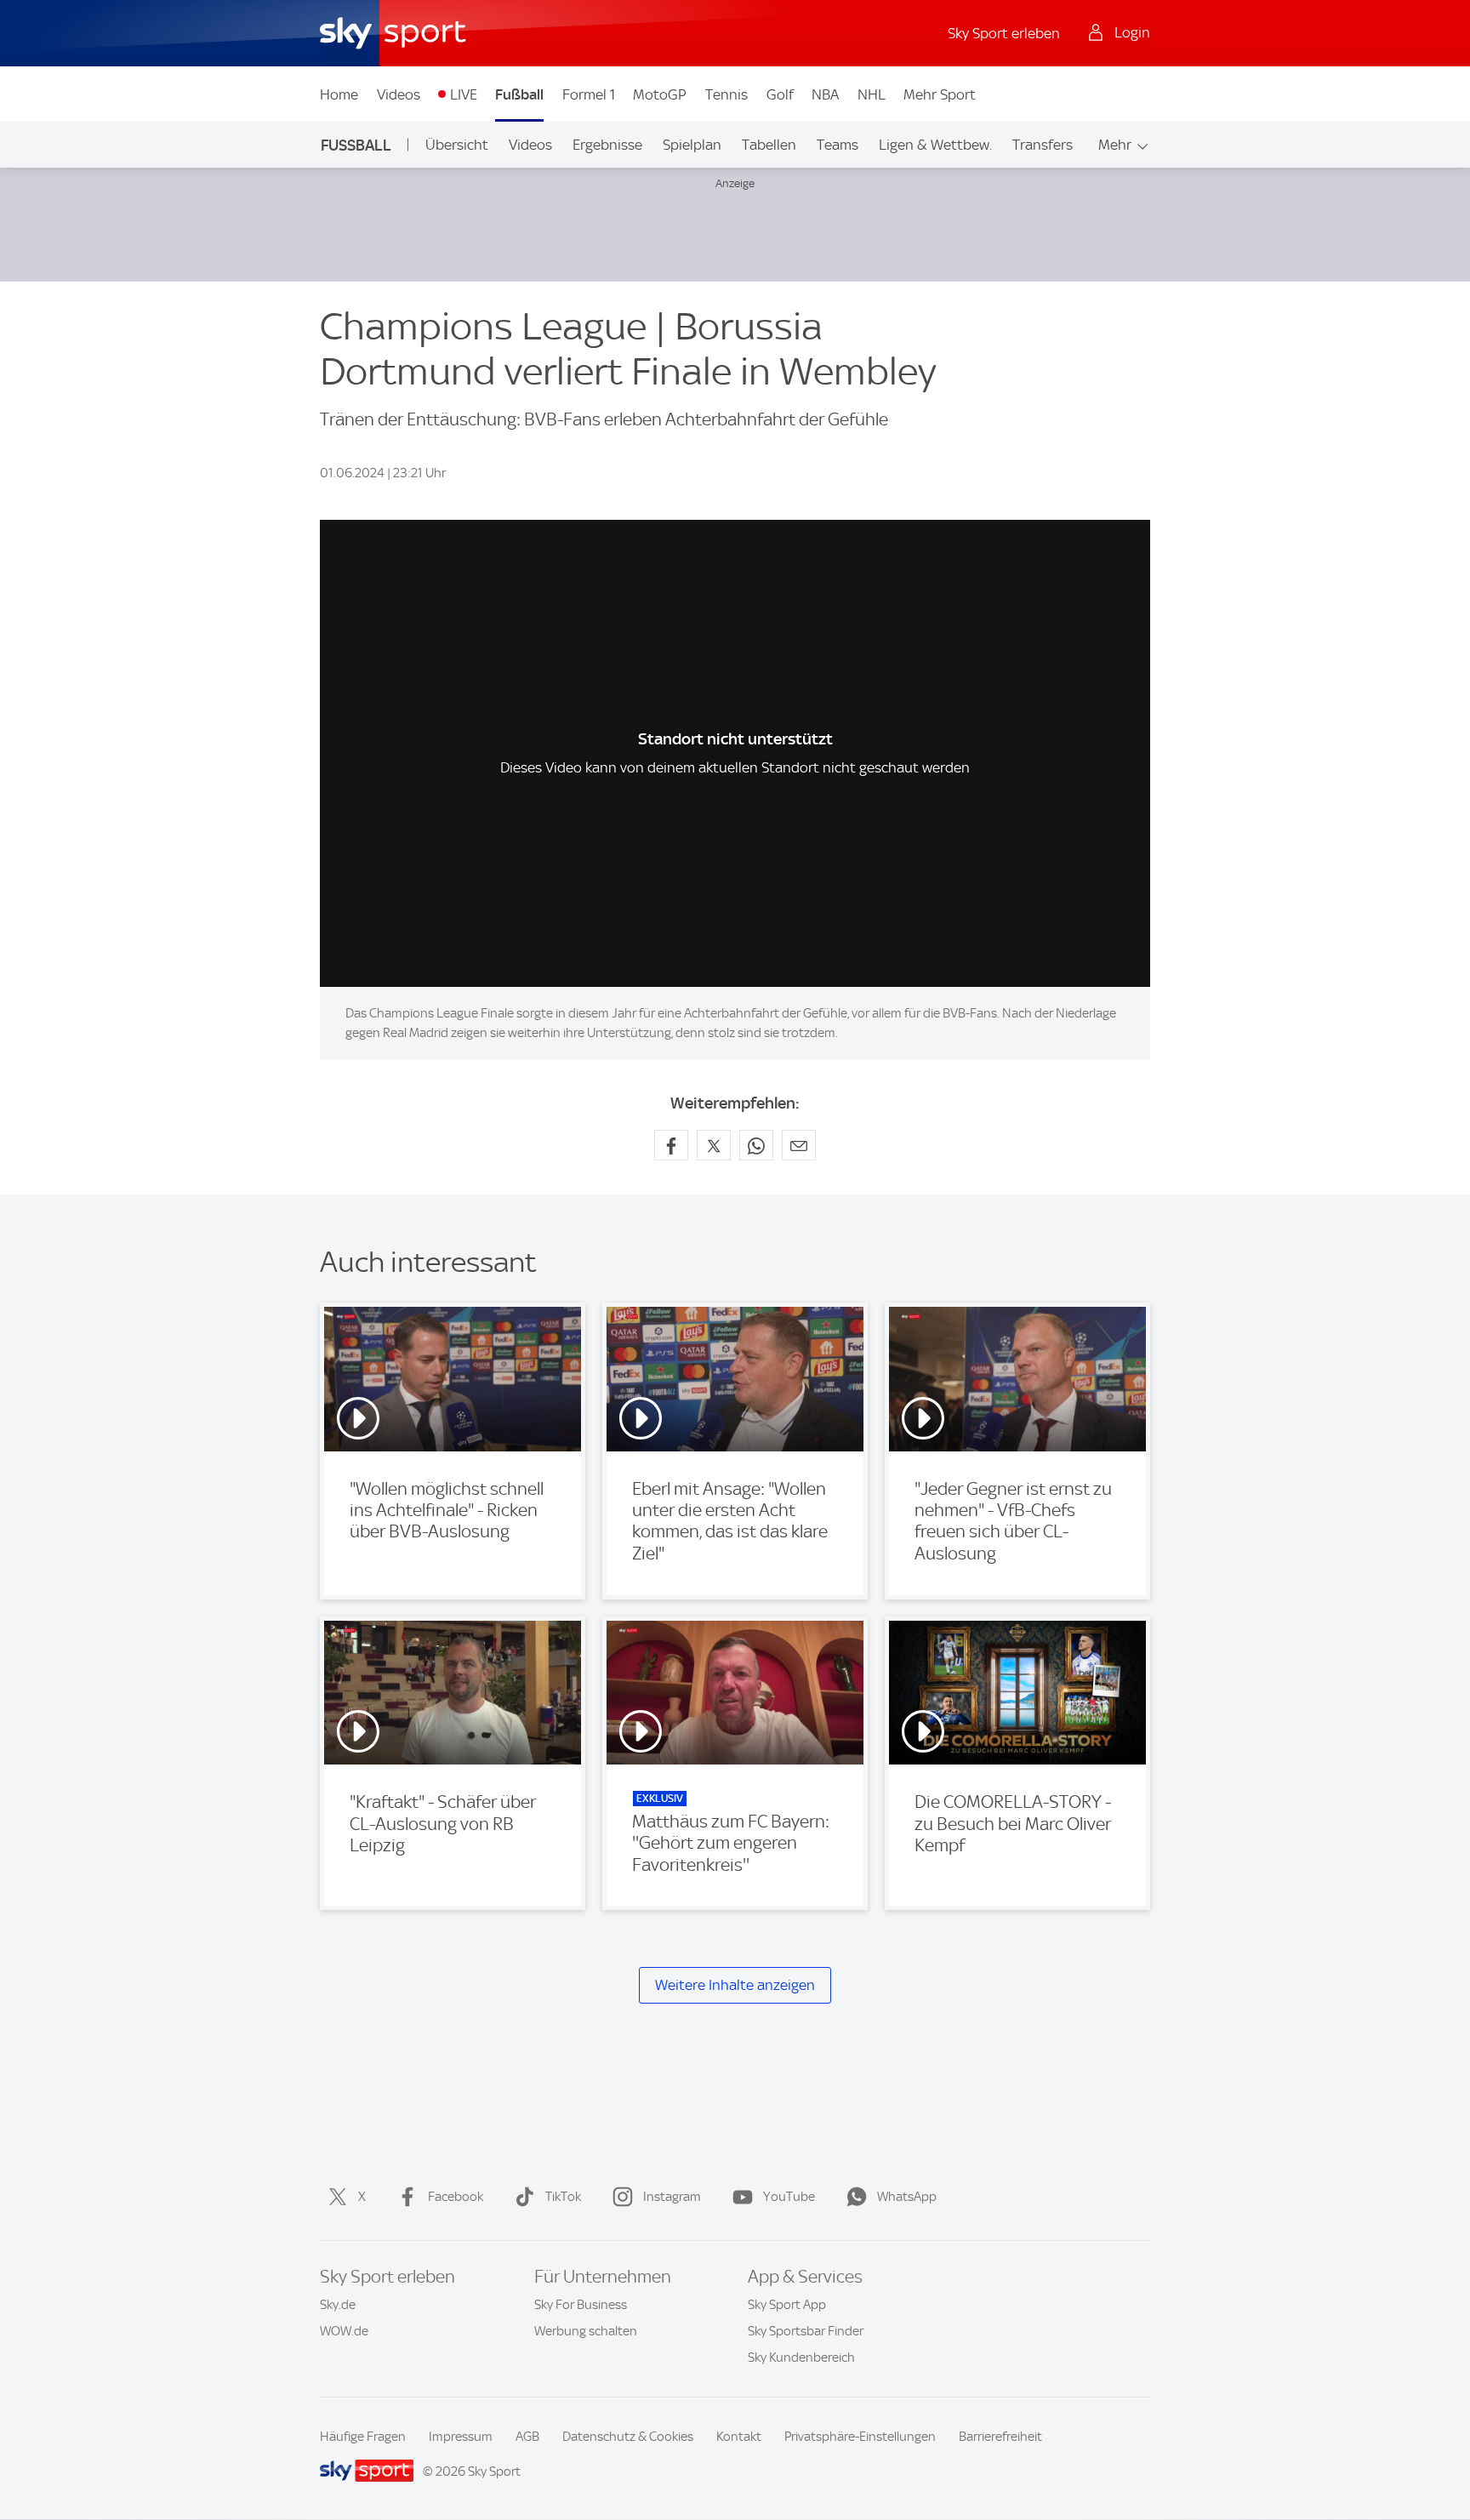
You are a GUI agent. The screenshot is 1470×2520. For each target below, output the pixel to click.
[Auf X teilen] (714, 1145)
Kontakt (739, 2437)
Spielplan (692, 145)
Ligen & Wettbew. (935, 145)
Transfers (1043, 145)
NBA (825, 94)
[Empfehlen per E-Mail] (799, 1145)
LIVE (464, 94)
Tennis (726, 94)
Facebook (456, 2197)
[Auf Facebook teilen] (671, 1145)
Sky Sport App (787, 2305)
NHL (872, 94)
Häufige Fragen (363, 2437)
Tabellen (769, 145)
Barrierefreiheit (1000, 2437)
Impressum (461, 2437)
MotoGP (660, 94)
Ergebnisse (607, 145)
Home (339, 94)
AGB (527, 2437)
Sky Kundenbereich (801, 2358)
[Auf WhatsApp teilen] (756, 1145)
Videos (399, 94)
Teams (838, 145)
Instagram (672, 2197)
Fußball (519, 94)
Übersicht (457, 145)
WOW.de (344, 2331)
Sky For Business (581, 2305)
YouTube (789, 2197)
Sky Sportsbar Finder (806, 2331)
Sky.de (338, 2305)
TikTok (563, 2197)
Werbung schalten (586, 2331)
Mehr (1115, 145)
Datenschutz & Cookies (628, 2437)
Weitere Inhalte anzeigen (735, 1985)
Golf (780, 94)
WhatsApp (907, 2197)
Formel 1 (589, 94)
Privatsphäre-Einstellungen (860, 2437)
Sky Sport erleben (1004, 33)
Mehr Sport (940, 94)
